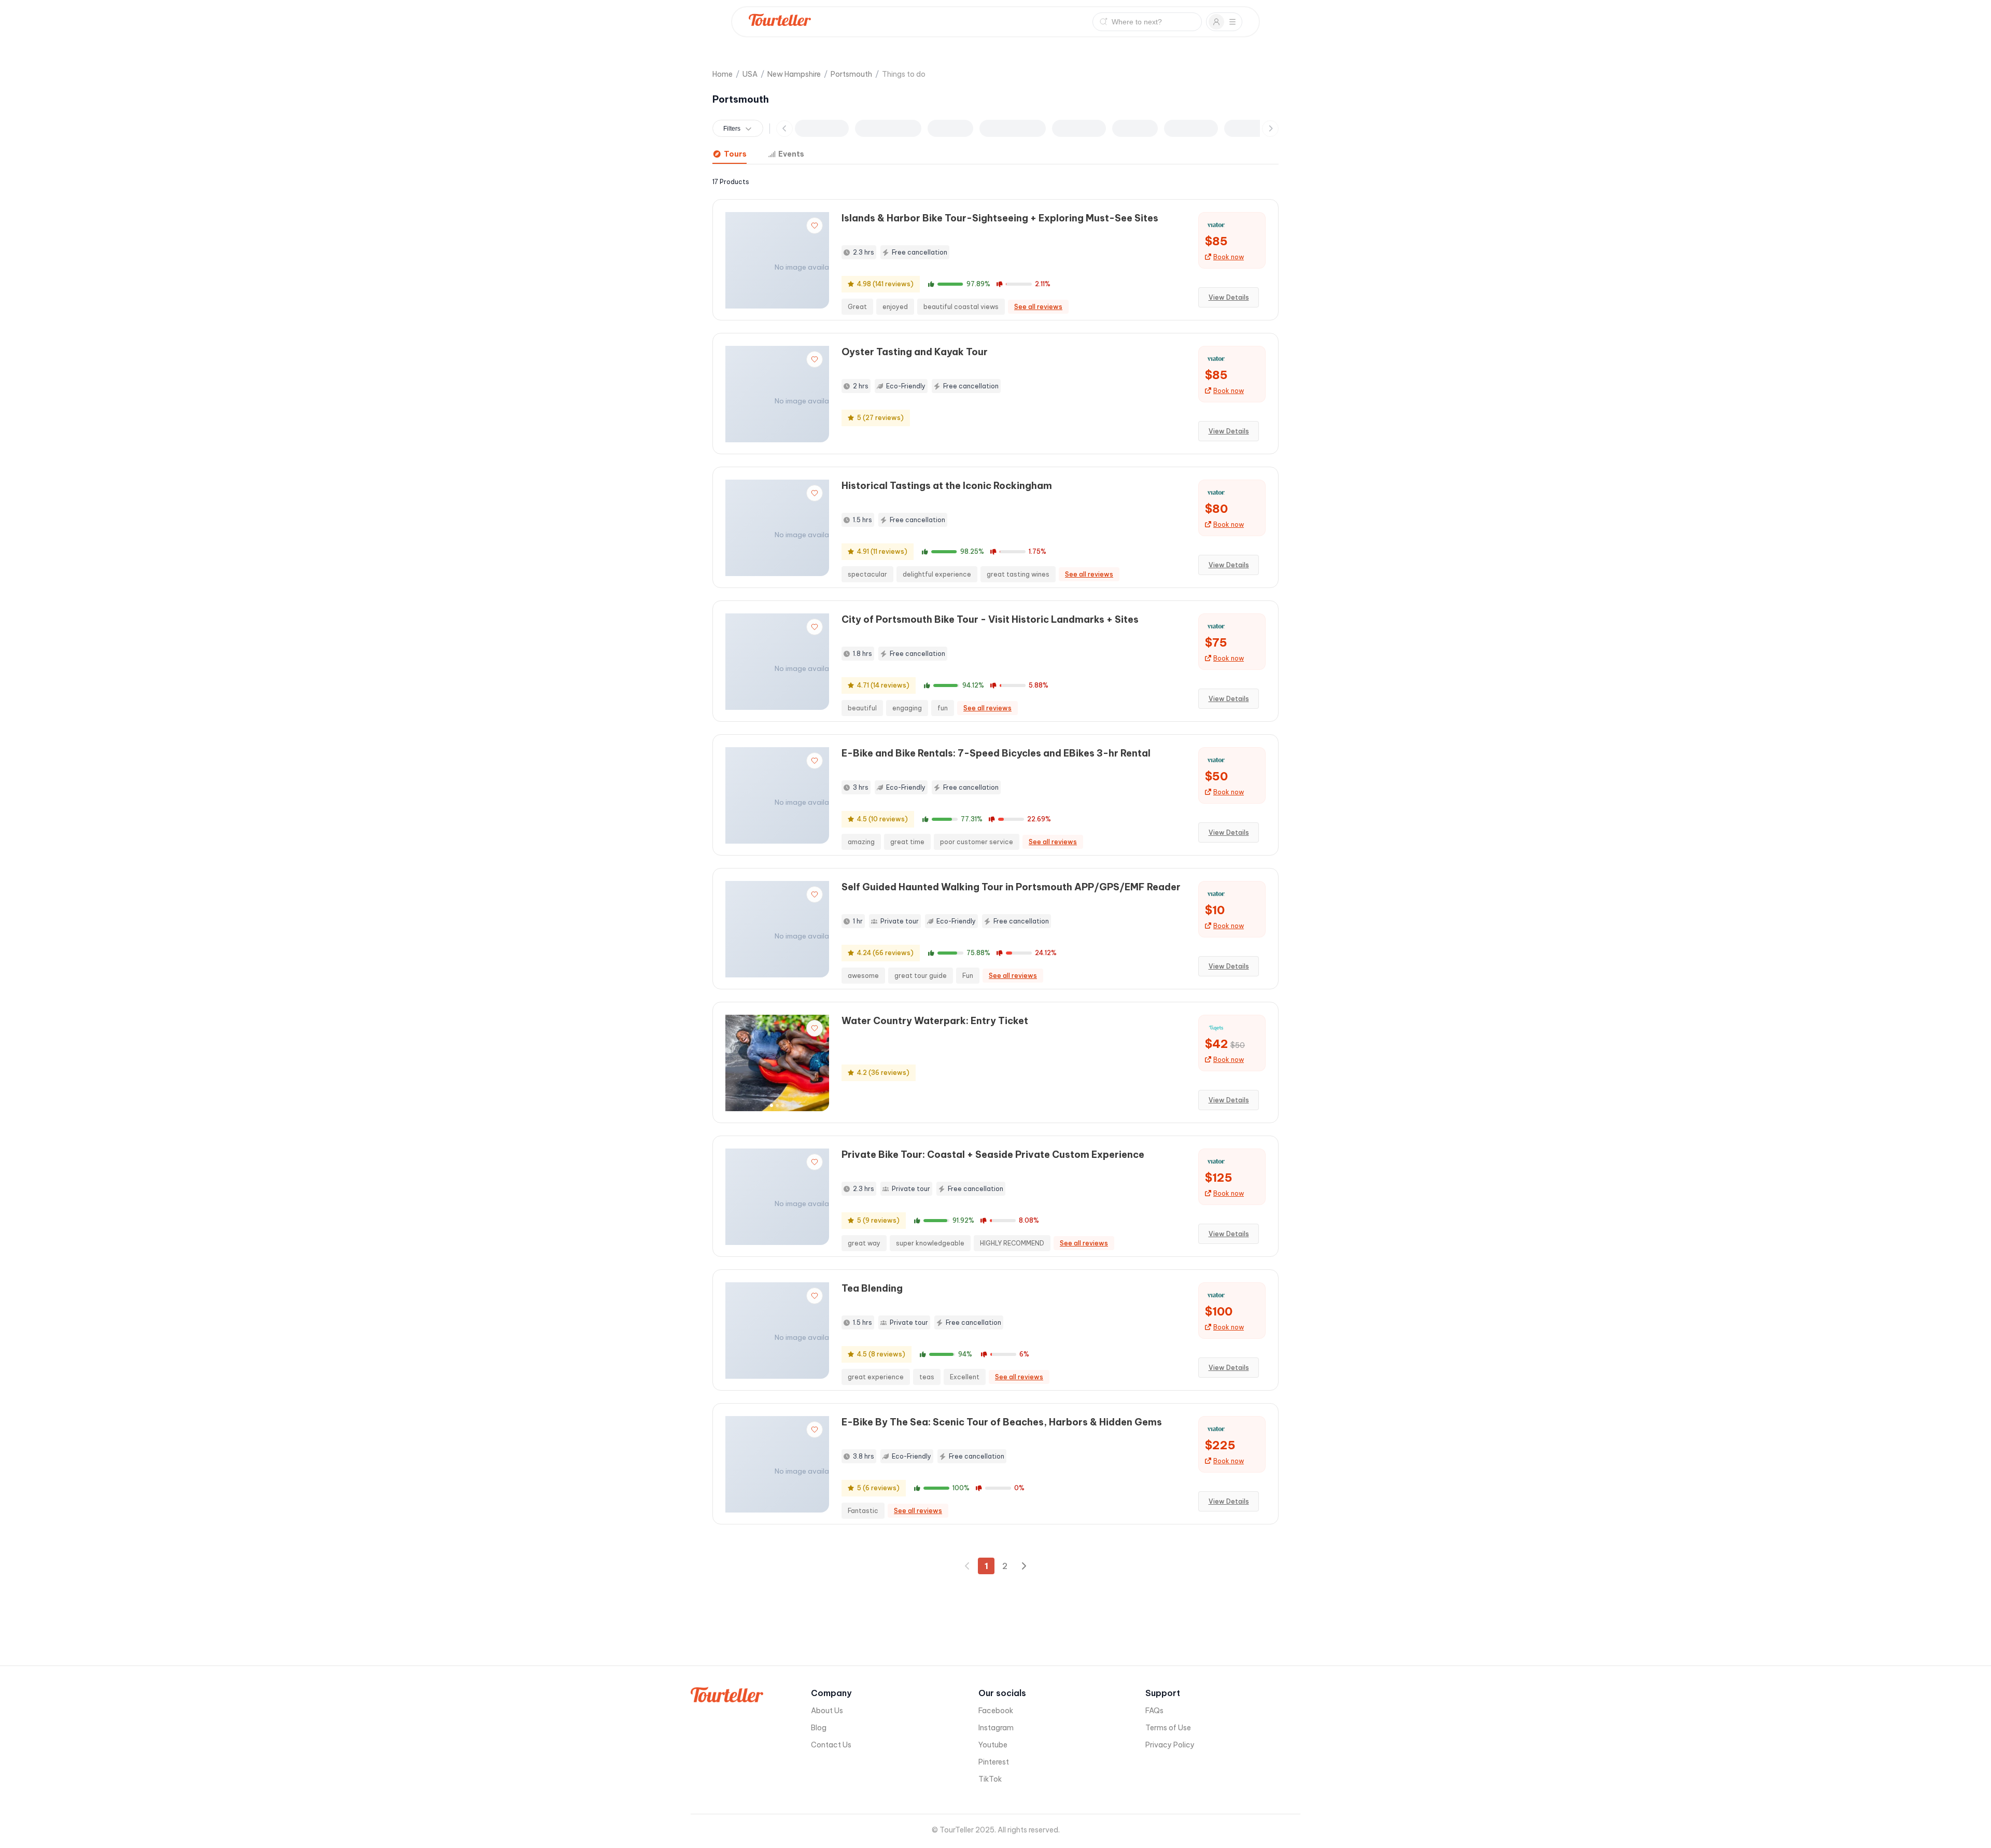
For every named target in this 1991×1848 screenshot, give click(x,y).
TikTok (990, 1779)
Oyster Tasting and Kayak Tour (915, 352)
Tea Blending (872, 1288)
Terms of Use (1168, 1728)
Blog (819, 1728)
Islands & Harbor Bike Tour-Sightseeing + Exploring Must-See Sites (1000, 218)
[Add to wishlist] (815, 226)
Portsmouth (851, 74)
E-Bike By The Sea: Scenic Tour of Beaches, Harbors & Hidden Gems (1002, 1422)
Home (723, 74)
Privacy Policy (1170, 1745)
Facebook (996, 1711)
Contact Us (831, 1745)
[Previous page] (968, 1566)
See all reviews (1038, 307)
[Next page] (1023, 1566)
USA (750, 74)
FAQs (1154, 1711)
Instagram (996, 1728)
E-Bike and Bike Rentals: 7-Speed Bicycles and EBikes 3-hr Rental (996, 753)
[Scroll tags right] (1270, 129)
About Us (827, 1711)
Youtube (993, 1745)
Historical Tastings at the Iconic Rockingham (947, 486)
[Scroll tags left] (784, 129)
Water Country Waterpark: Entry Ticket (935, 1021)
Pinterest (994, 1762)
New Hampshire (794, 74)
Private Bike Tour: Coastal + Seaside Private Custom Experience (993, 1154)
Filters (732, 129)
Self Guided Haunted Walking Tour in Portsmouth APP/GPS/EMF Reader (1011, 887)
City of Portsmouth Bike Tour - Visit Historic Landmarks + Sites (990, 619)
